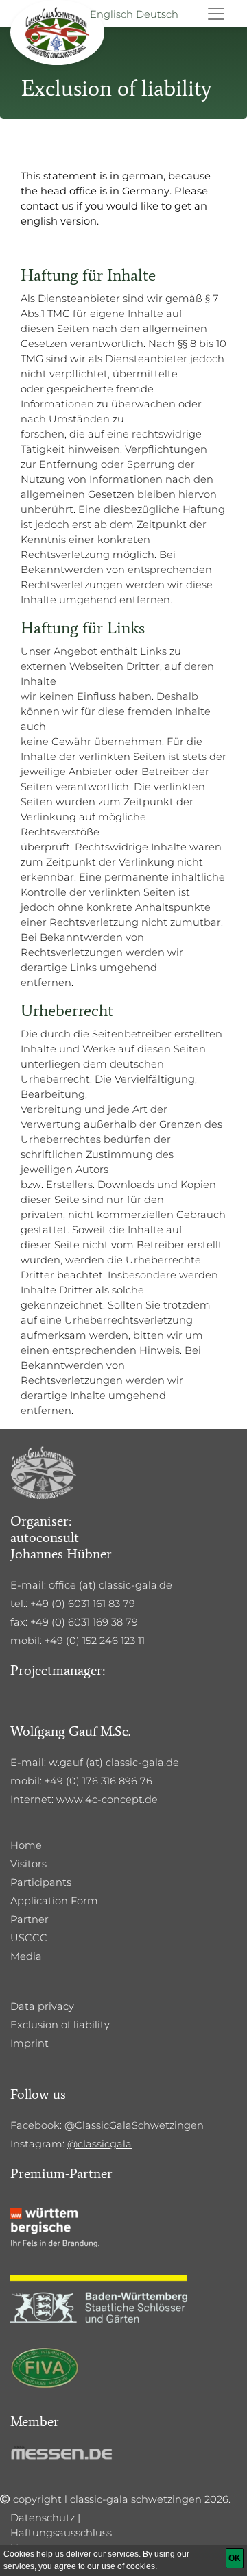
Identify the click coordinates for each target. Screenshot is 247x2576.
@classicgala (99, 2144)
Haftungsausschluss (61, 2533)
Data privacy (42, 2006)
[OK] (235, 2558)
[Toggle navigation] (216, 14)
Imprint (30, 2043)
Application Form (54, 1901)
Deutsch (157, 14)
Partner (30, 1919)
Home (26, 1845)
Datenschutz (43, 2518)
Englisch (111, 14)
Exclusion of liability (60, 2025)
